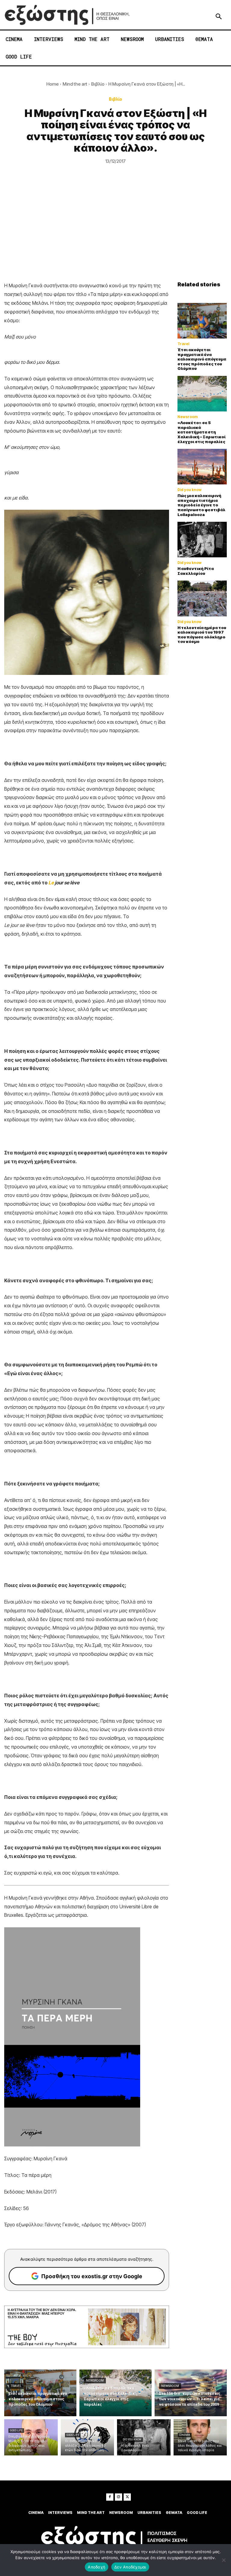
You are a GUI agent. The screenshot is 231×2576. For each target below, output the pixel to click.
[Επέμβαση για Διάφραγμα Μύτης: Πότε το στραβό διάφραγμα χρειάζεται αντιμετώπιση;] (31, 2437)
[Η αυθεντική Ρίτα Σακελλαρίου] (202, 540)
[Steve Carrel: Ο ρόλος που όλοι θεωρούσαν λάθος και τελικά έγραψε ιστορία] (200, 2437)
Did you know (189, 490)
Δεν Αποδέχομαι (130, 2567)
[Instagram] (119, 2497)
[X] (127, 2497)
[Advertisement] (115, 236)
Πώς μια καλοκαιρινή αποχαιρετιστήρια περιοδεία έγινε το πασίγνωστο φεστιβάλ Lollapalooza (201, 505)
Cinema (185, 2435)
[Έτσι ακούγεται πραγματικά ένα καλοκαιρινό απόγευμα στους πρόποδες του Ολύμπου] (202, 321)
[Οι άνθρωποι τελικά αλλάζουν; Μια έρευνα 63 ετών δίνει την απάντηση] (88, 2437)
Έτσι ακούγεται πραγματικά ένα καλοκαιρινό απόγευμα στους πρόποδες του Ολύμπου (202, 359)
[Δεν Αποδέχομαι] (223, 2560)
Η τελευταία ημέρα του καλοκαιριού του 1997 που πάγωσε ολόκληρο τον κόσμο (202, 635)
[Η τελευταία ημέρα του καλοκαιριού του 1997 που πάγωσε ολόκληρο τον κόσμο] (202, 598)
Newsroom (188, 417)
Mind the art (75, 84)
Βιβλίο (98, 84)
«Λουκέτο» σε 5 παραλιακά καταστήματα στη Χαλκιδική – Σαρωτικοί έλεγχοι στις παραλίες (202, 432)
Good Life (16, 2430)
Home (52, 84)
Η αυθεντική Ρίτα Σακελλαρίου (196, 571)
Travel (183, 344)
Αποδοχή (97, 2567)
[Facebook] (110, 2497)
